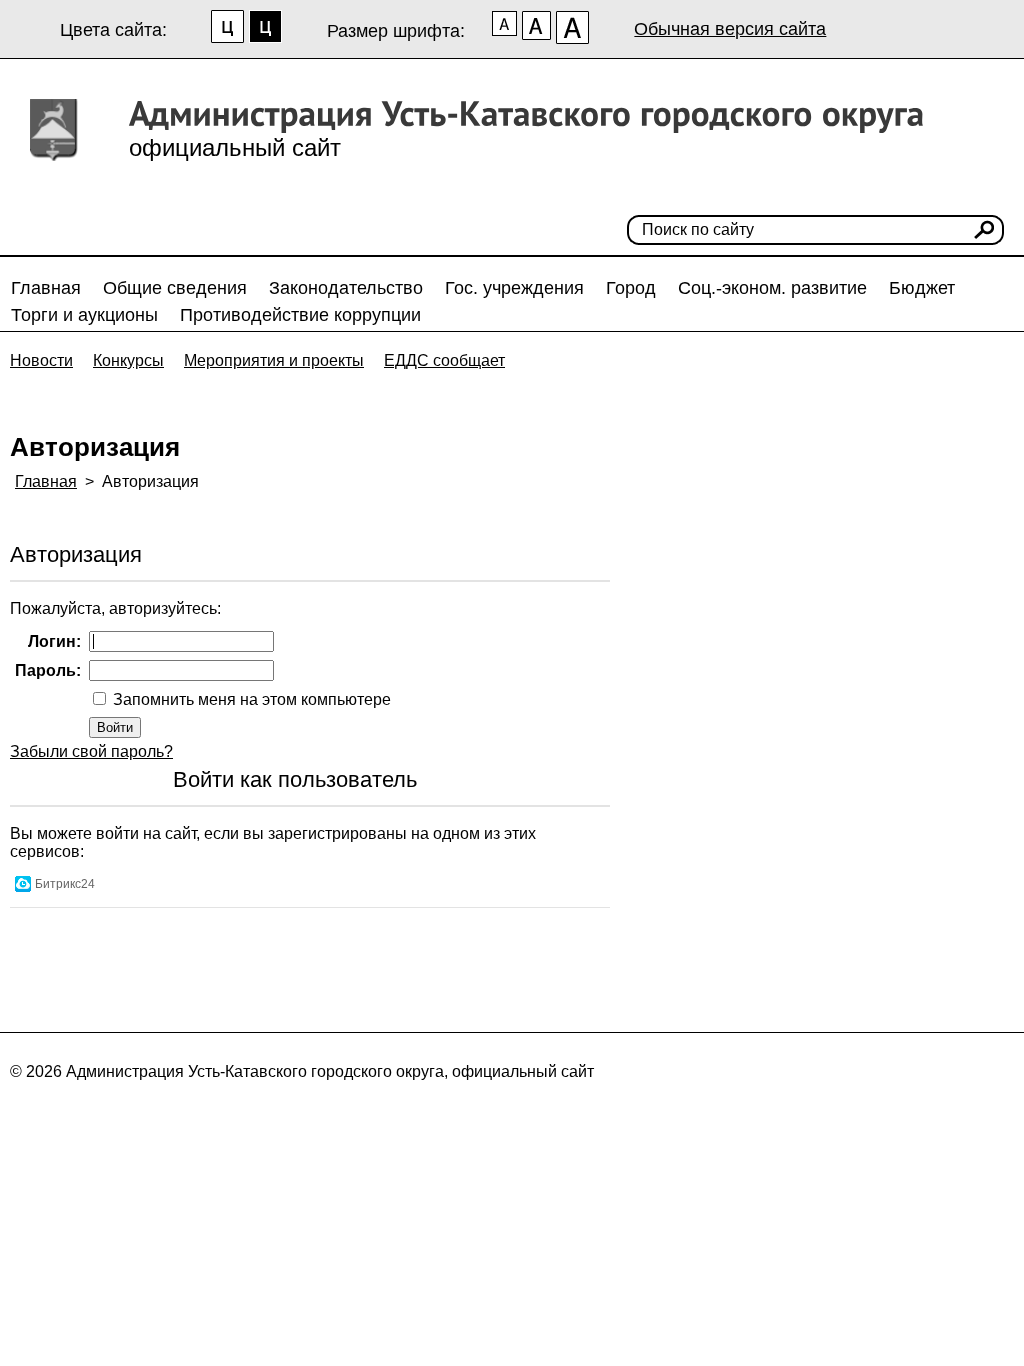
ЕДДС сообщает (444, 360)
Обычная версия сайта (730, 29)
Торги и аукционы (84, 315)
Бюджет (922, 288)
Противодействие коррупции (300, 315)
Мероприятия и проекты (274, 360)
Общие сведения (175, 288)
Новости (41, 360)
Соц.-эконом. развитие (772, 288)
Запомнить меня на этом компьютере (250, 699)
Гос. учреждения (514, 288)
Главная (46, 288)
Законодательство (346, 288)
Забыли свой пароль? (91, 751)
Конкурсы (128, 360)
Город (631, 288)
